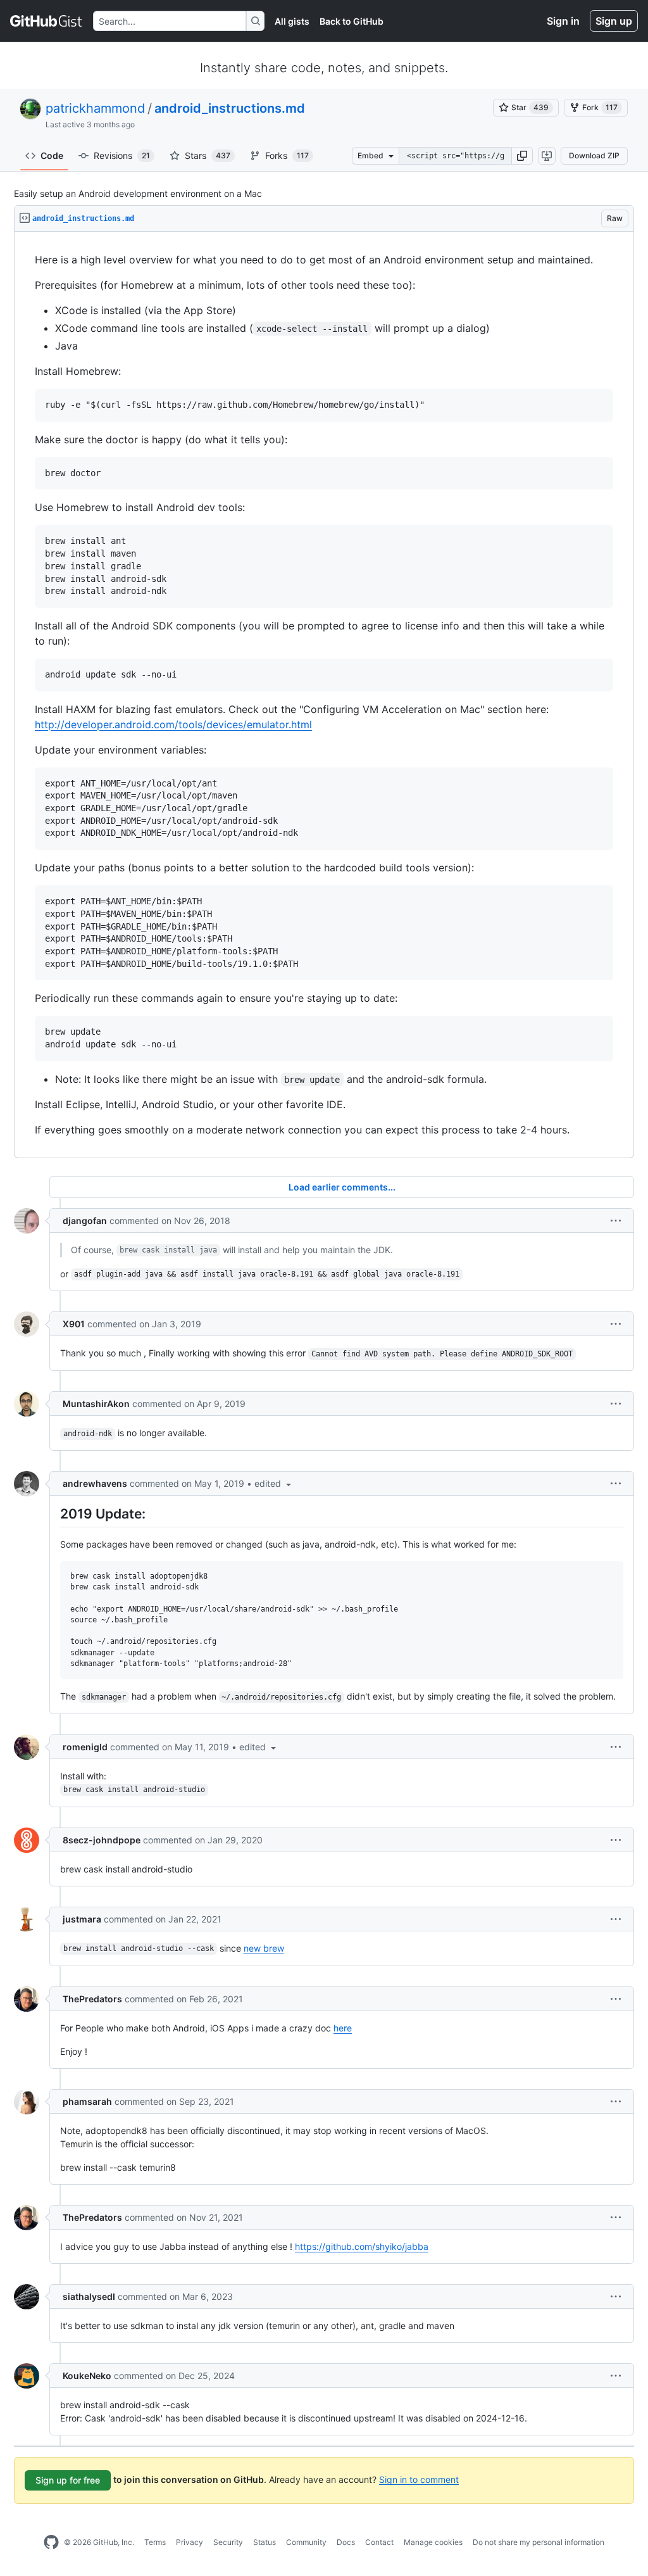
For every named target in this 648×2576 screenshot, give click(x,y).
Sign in (563, 21)
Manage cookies (433, 2542)
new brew (264, 1948)
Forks (287, 155)
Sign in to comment (419, 2479)
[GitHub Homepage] (51, 2542)
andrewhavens (95, 1483)
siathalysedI (89, 2296)
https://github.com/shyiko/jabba (362, 2246)
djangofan (85, 1221)
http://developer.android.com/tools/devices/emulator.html (173, 724)
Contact (379, 2542)
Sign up (614, 21)
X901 (74, 1324)
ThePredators (92, 1999)
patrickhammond (95, 108)
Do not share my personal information (539, 2542)
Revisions (122, 155)
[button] (522, 156)
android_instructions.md (230, 108)
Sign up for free (68, 2480)
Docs (346, 2542)
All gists (292, 21)
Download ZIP (594, 155)
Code (52, 155)
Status (265, 2542)
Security (228, 2542)
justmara (82, 1919)
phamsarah (87, 2101)
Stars (208, 155)
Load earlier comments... (342, 1187)
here (343, 2028)
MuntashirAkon (96, 1404)
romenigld (85, 1747)
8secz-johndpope (102, 1840)
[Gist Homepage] (47, 21)
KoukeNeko (87, 2376)
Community (306, 2542)
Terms (155, 2542)
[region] (324, 695)
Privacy (190, 2542)
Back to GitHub (352, 21)
